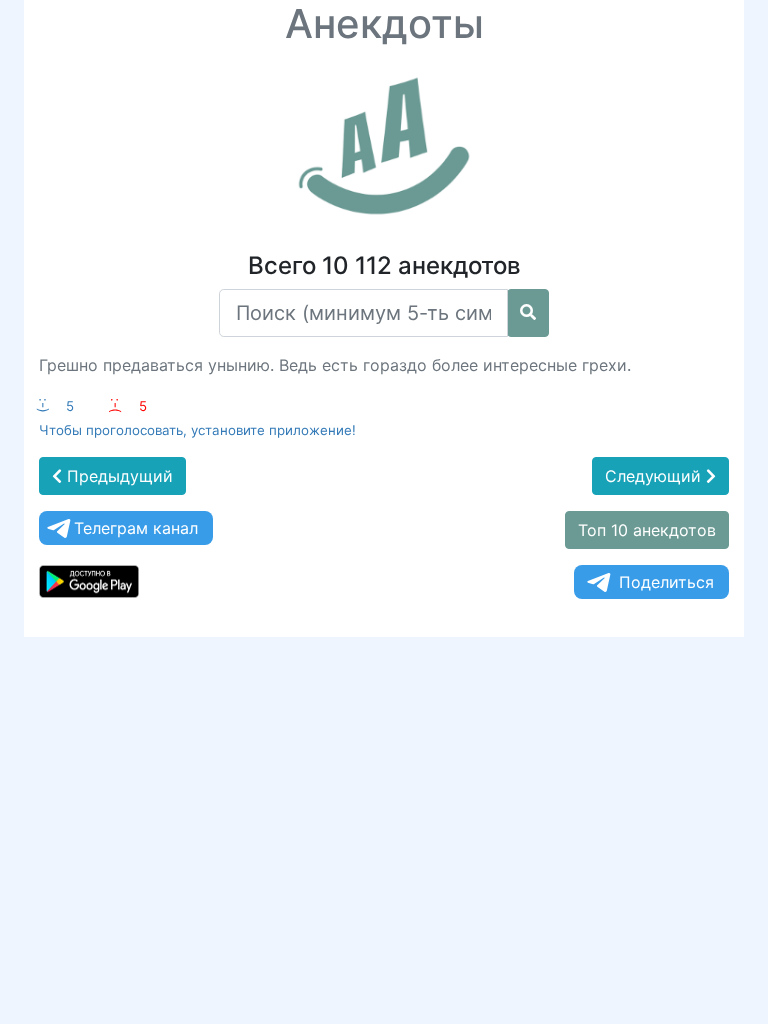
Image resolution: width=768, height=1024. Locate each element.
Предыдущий (117, 476)
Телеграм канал (136, 528)
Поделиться (666, 582)
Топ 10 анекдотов (647, 530)
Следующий (655, 476)
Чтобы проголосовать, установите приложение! (197, 430)
